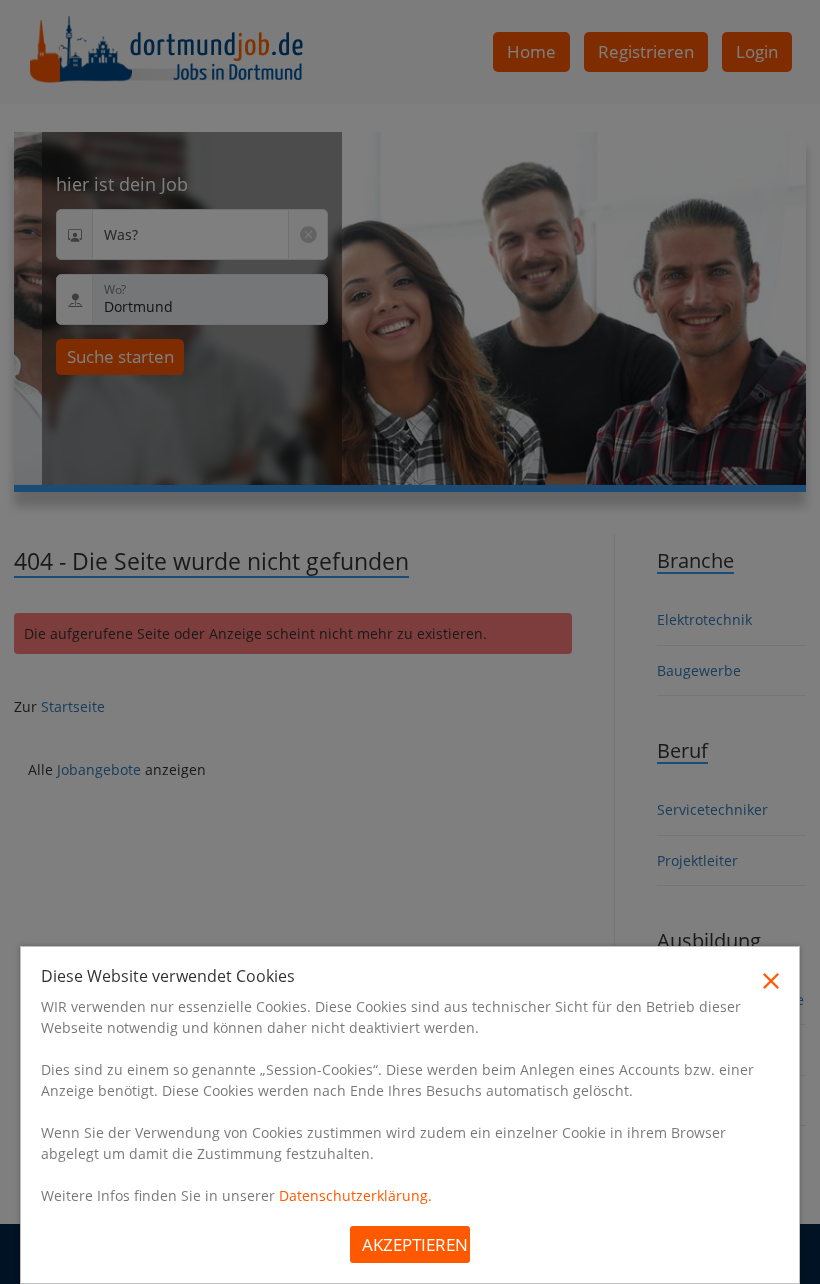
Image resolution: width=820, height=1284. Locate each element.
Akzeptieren (415, 1244)
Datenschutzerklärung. (355, 1195)
